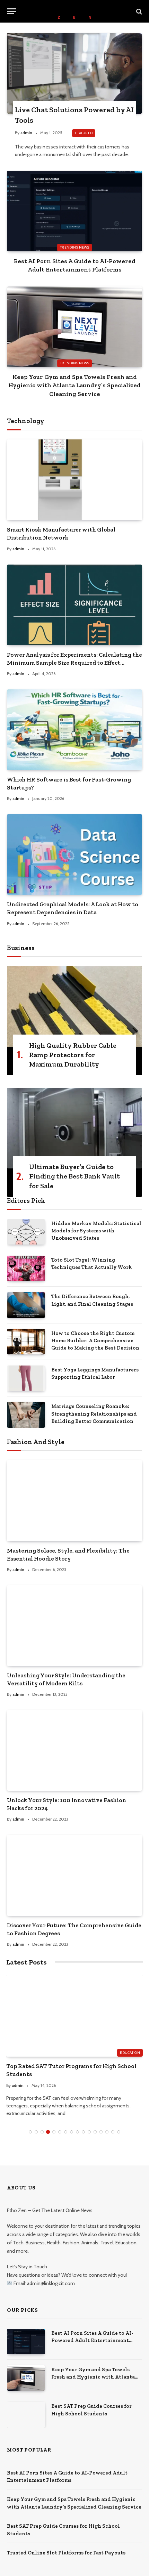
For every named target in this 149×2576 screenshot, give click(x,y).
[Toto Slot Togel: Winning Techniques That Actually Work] (26, 1268)
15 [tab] (113, 2132)
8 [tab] (72, 2132)
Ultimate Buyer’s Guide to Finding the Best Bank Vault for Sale (74, 1176)
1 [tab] (30, 2132)
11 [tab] (89, 2132)
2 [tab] (36, 2132)
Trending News (74, 247)
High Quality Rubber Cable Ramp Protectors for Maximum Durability (73, 1055)
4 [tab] (48, 2132)
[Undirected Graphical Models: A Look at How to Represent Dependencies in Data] (74, 854)
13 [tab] (101, 2132)
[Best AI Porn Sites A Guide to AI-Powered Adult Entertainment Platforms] (74, 211)
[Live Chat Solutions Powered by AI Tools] (74, 73)
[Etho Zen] (74, 11)
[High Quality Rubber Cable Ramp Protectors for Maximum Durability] (74, 1006)
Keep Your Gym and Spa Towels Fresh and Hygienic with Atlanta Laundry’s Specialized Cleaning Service (74, 385)
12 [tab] (95, 2132)
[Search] (138, 11)
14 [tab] (107, 2132)
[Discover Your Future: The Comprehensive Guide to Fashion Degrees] (74, 1875)
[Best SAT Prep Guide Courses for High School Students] (26, 2415)
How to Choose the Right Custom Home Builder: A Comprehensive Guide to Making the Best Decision (95, 1341)
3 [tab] (42, 2132)
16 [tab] (119, 2132)
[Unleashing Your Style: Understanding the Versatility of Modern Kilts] (74, 1626)
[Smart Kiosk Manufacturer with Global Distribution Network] (74, 480)
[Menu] (11, 11)
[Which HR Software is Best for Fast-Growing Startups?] (74, 730)
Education (130, 2053)
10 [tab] (83, 2132)
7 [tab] (66, 2132)
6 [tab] (60, 2132)
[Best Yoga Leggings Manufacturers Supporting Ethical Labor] (26, 1378)
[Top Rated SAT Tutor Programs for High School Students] (74, 2016)
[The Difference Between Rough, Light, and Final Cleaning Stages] (26, 1305)
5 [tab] (54, 2132)
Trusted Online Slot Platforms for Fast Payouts (66, 2553)
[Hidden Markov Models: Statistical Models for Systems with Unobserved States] (26, 1232)
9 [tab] (77, 2132)
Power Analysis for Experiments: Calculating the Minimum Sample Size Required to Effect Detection (74, 663)
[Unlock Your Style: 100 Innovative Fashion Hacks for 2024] (74, 1750)
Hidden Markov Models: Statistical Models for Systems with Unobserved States (96, 1231)
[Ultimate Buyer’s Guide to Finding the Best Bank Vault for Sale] (74, 1128)
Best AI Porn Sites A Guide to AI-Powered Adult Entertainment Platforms (92, 2340)
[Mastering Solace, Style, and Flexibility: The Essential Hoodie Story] (74, 1500)
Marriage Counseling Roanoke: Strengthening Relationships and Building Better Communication (94, 1414)
